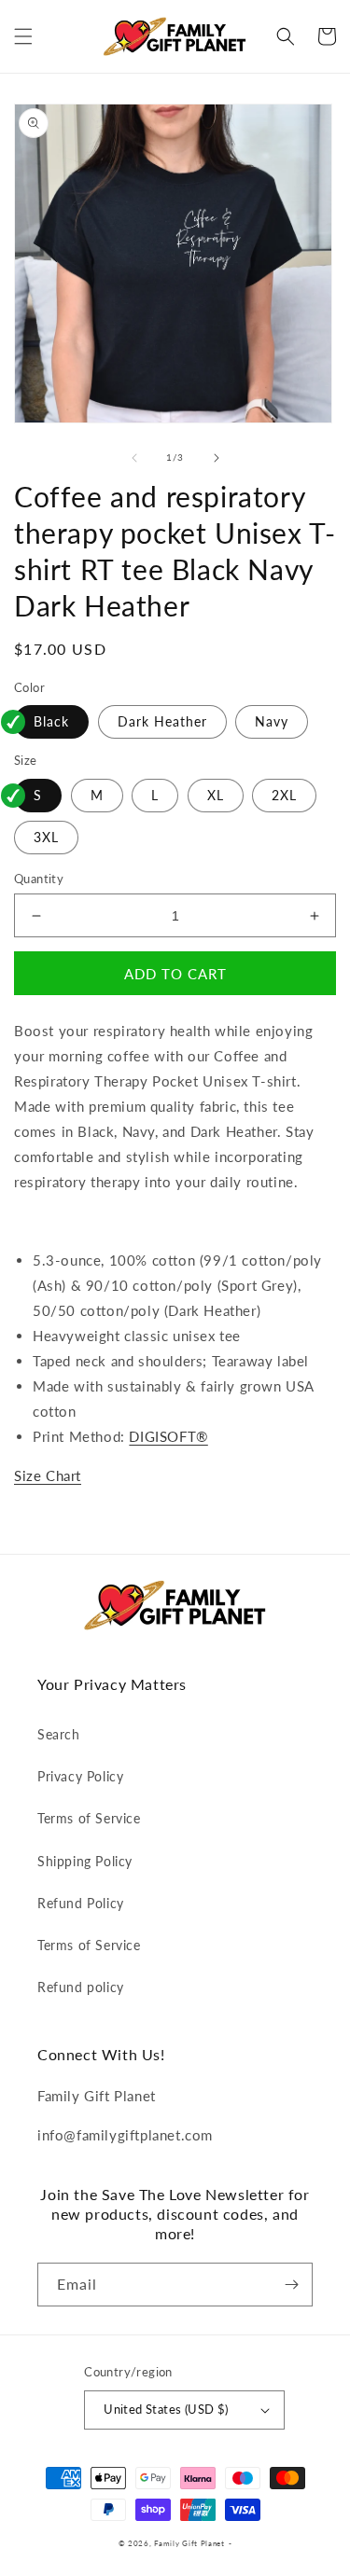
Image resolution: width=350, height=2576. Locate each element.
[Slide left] (134, 458)
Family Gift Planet (189, 2543)
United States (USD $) (166, 2409)
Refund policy (81, 1987)
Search (59, 1734)
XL (216, 795)
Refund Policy (81, 1903)
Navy (272, 721)
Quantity (39, 879)
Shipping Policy (85, 1861)
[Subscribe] (291, 2285)
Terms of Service (89, 1818)
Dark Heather (162, 721)
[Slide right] (217, 458)
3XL (46, 837)
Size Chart (48, 1475)
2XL (284, 795)
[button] (23, 36)
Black (51, 721)
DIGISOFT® (168, 1436)
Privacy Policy (80, 1776)
